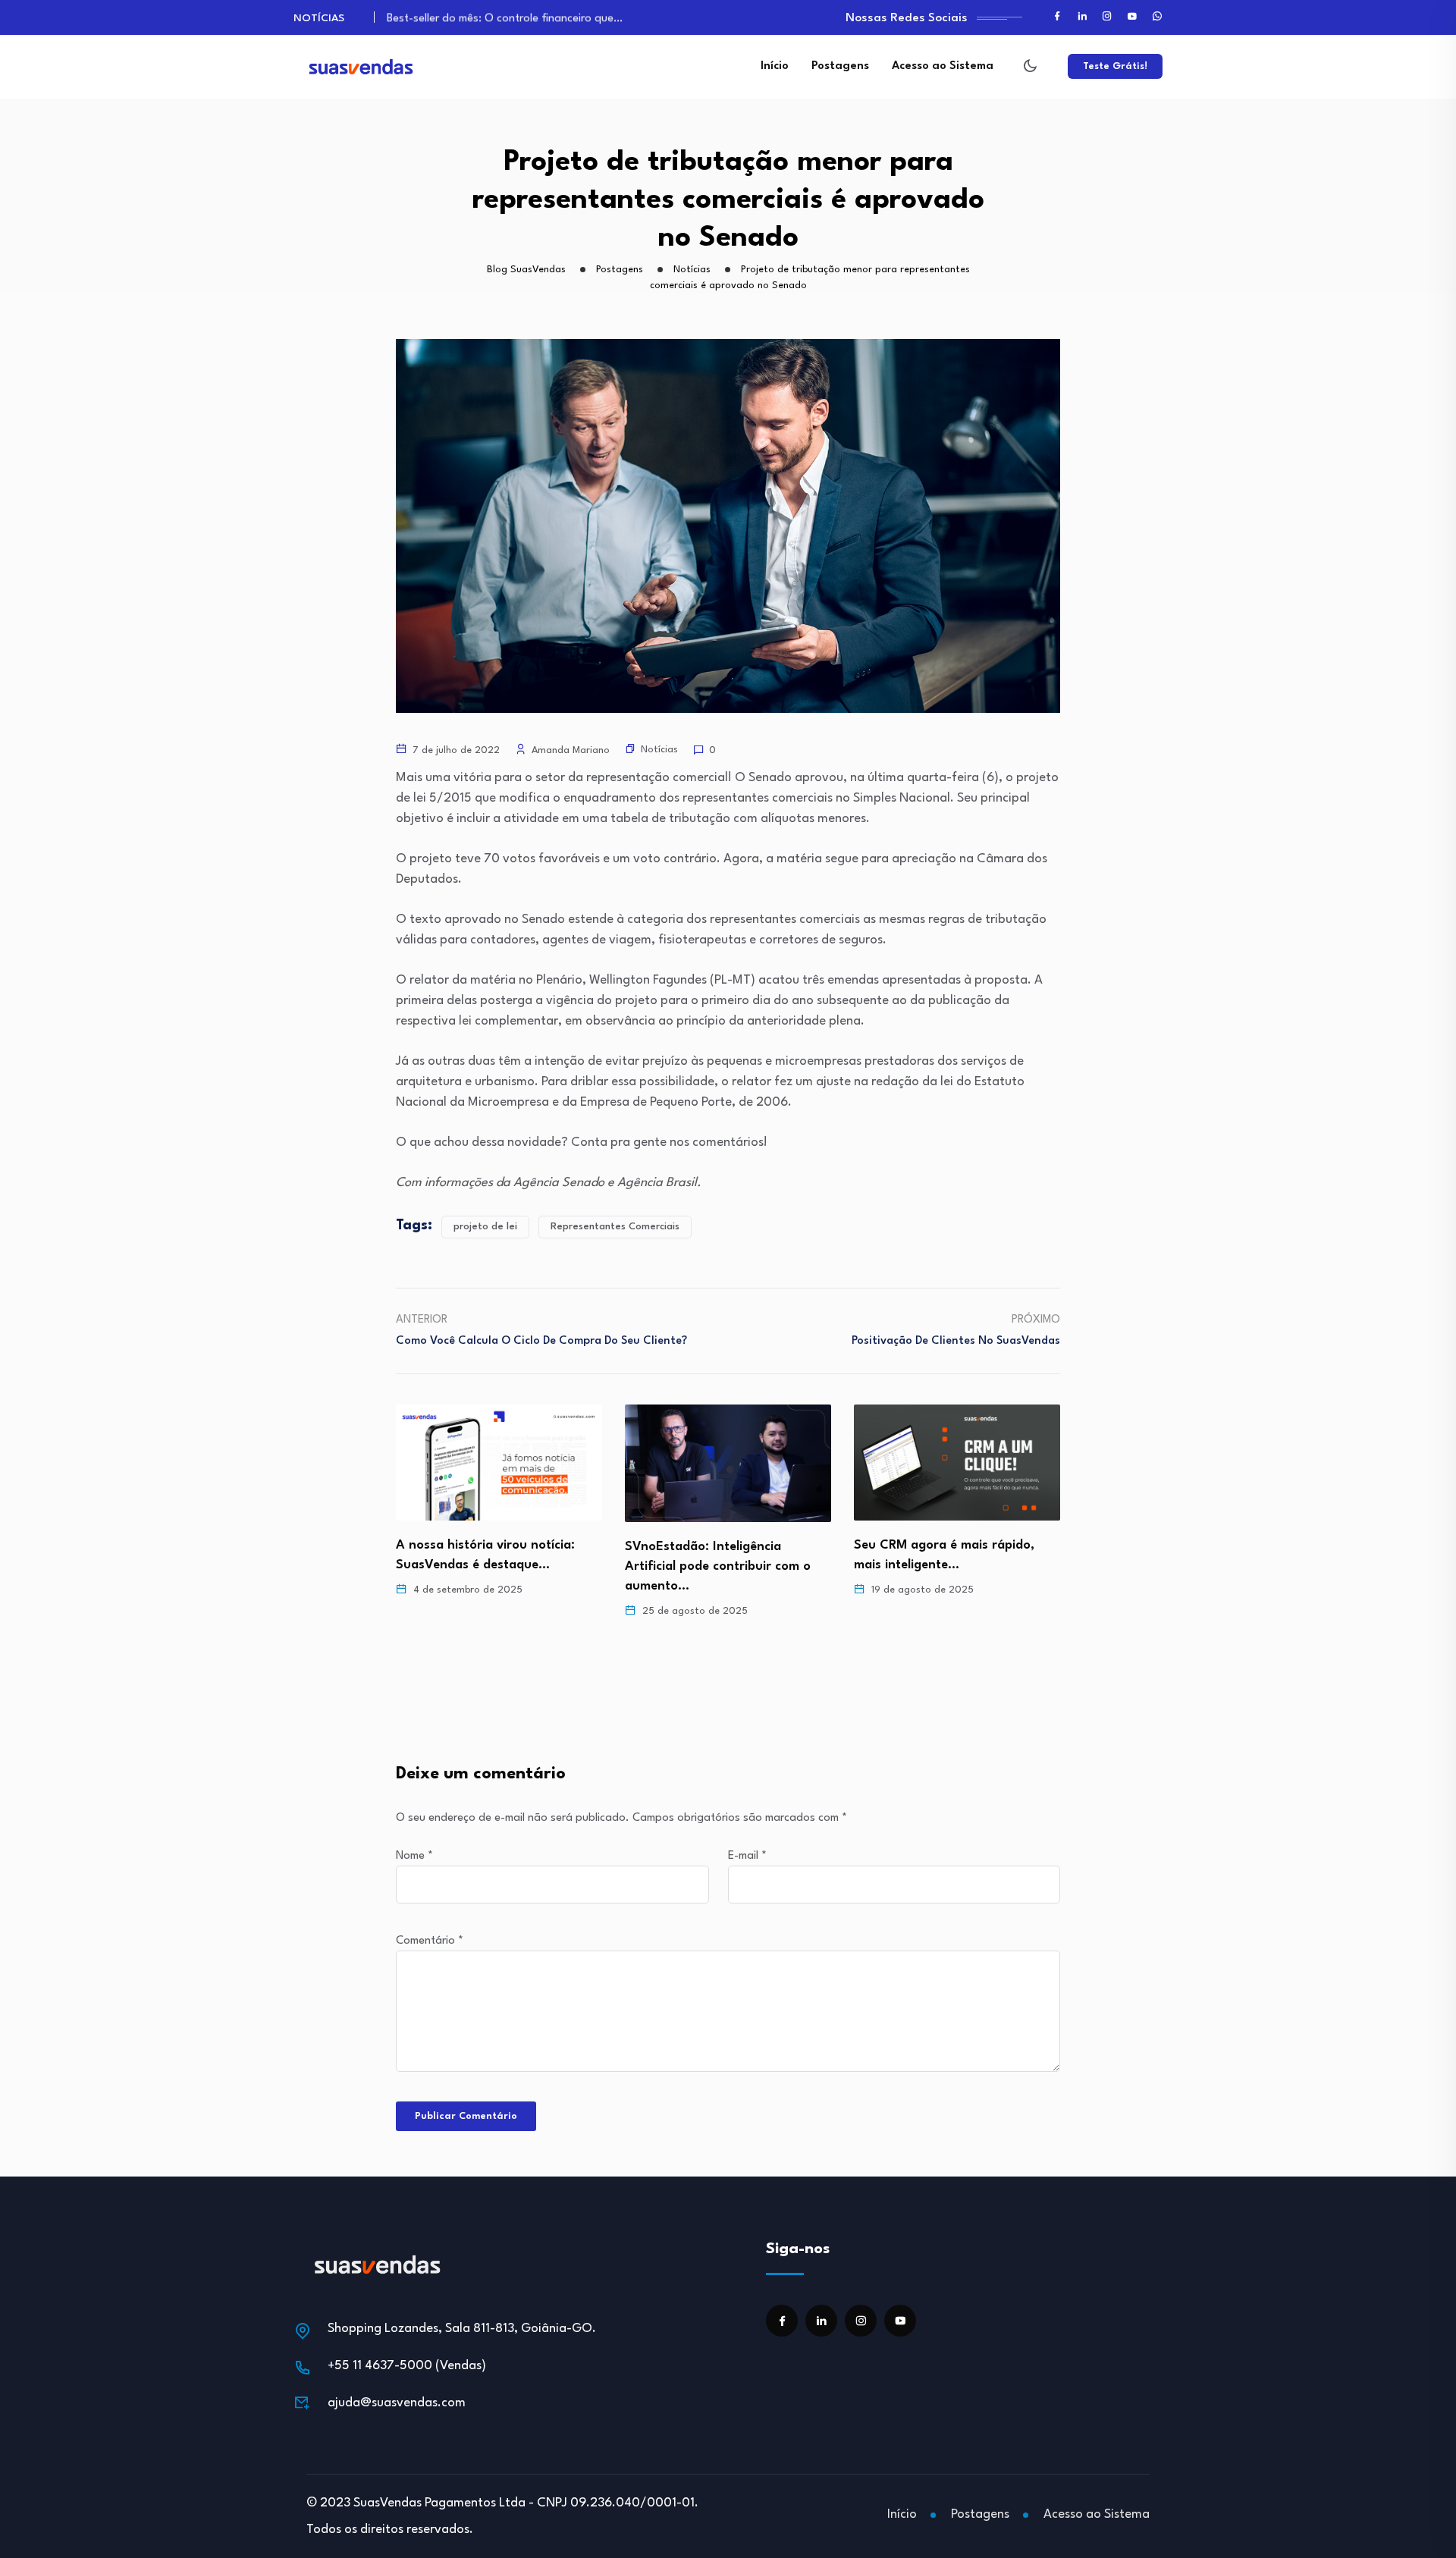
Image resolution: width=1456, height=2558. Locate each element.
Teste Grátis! (1115, 66)
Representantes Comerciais (615, 1227)
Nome (414, 1856)
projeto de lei (485, 1227)
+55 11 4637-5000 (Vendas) (407, 2366)
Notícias (659, 750)
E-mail (747, 1856)
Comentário (430, 1941)
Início (775, 66)
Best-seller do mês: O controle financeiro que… (505, 16)
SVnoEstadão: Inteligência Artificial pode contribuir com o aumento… (489, 1566)
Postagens (840, 66)
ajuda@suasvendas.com (397, 2403)
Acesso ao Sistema (943, 66)
